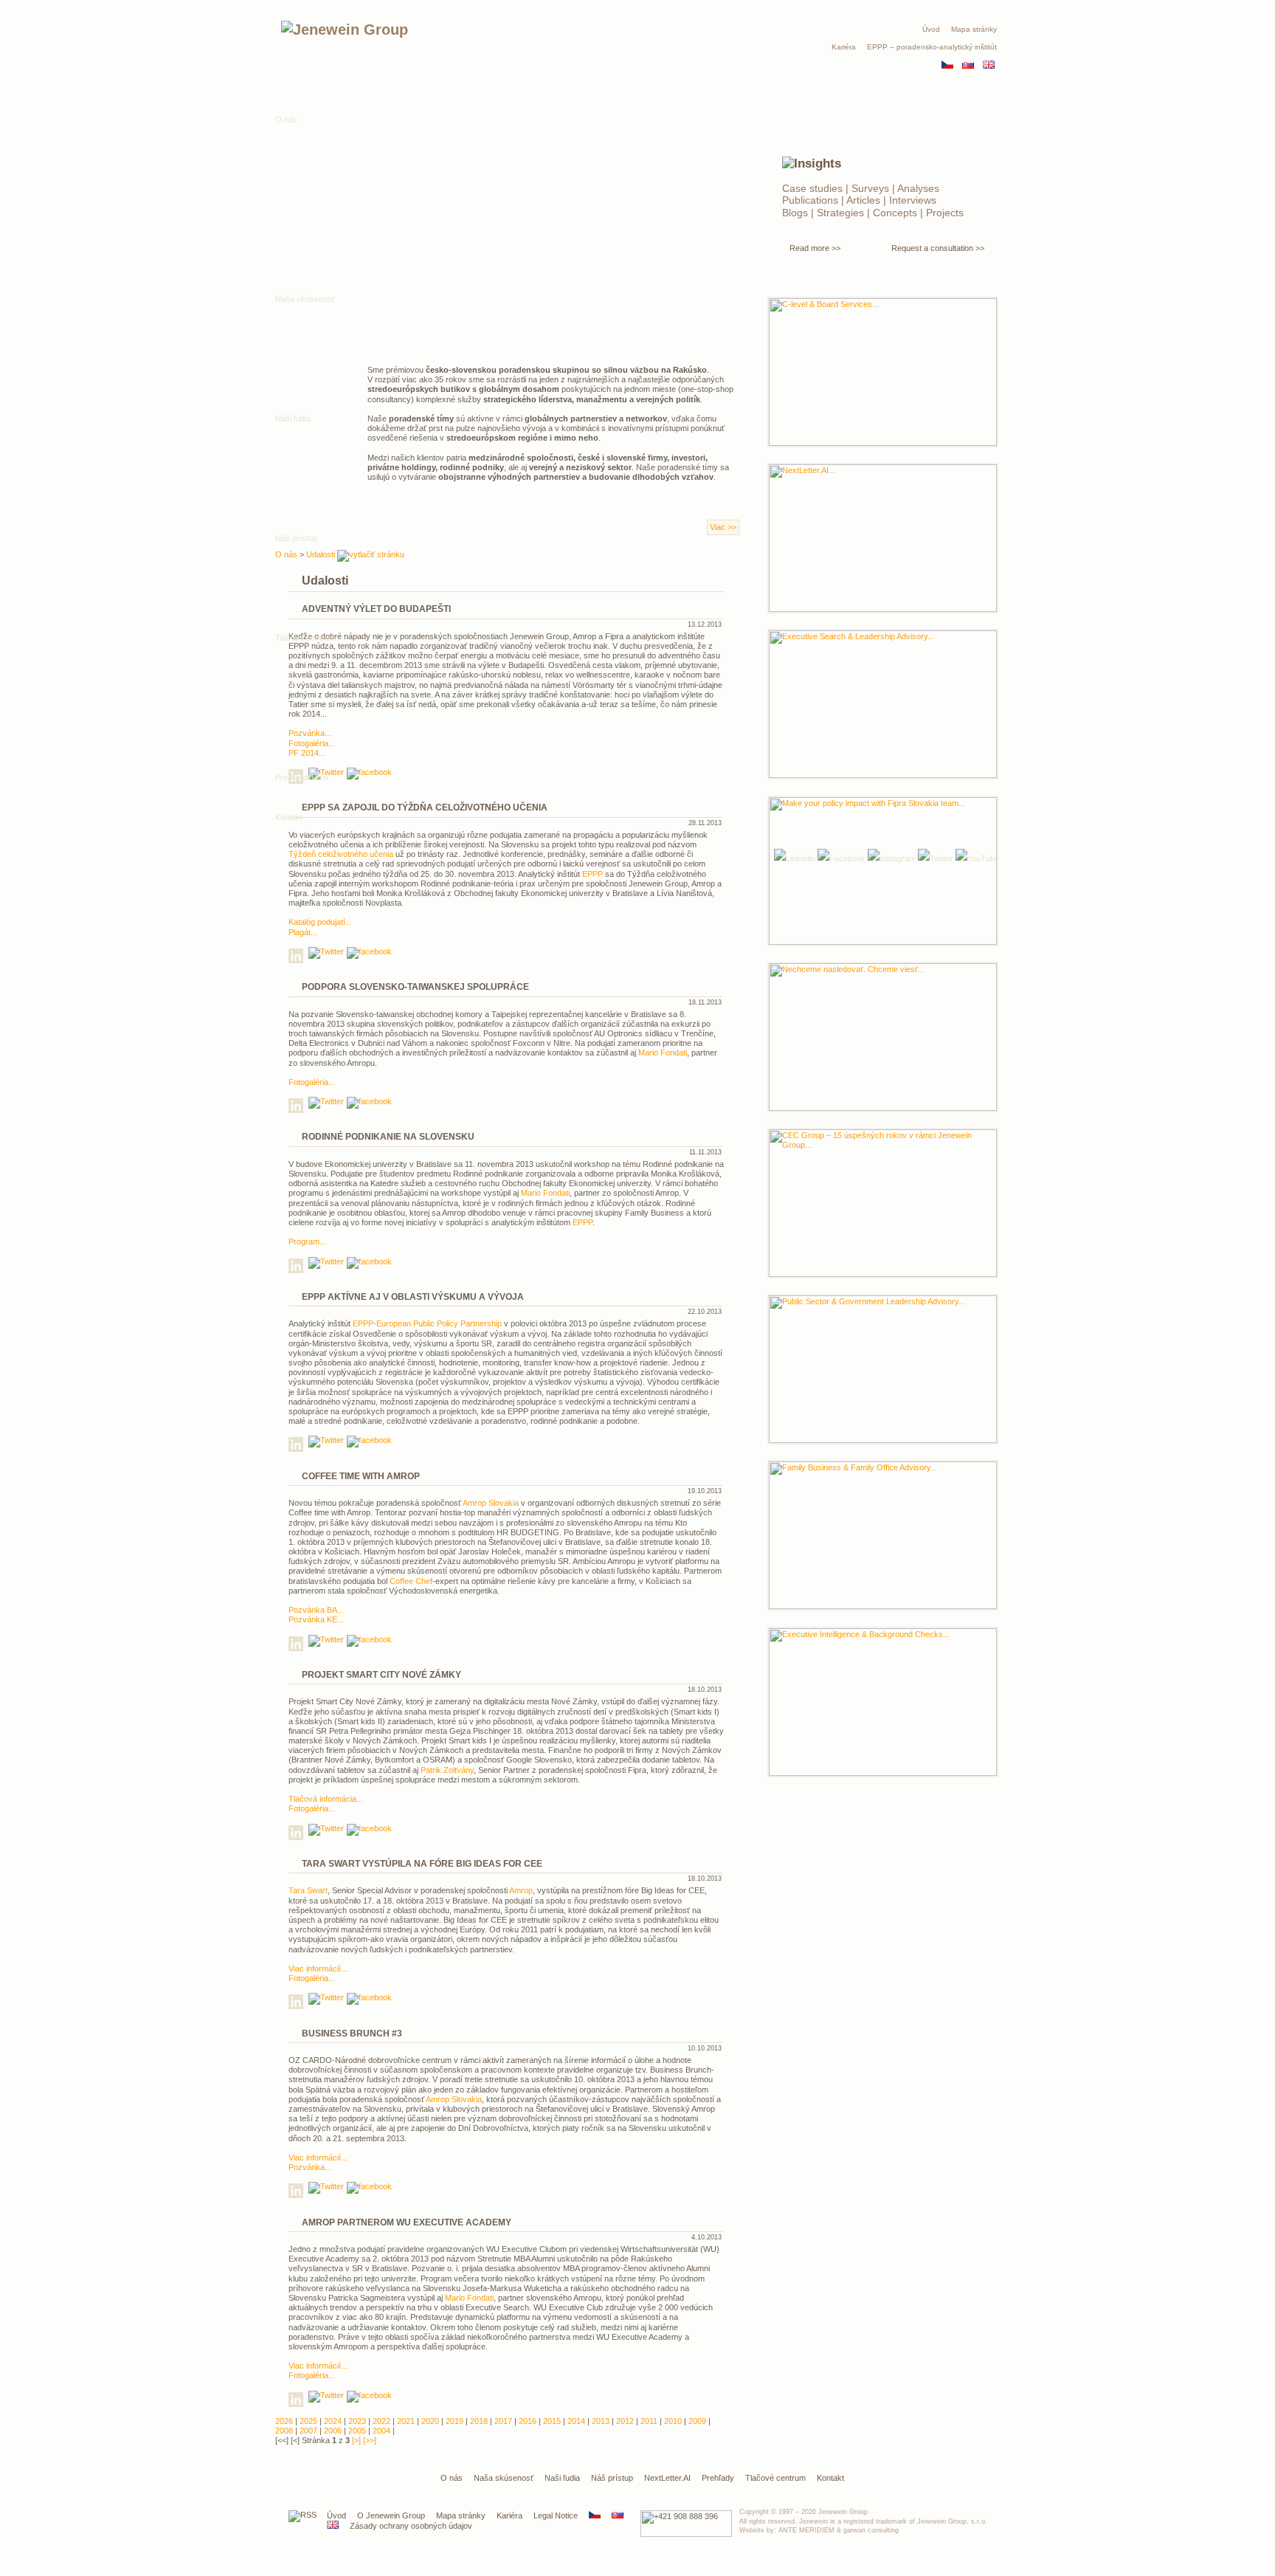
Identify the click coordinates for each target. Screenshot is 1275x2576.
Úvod (931, 29)
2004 (381, 2431)
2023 (357, 2421)
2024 (333, 2421)
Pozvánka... (310, 2167)
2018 (479, 2421)
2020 (430, 2421)
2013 (601, 2421)
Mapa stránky (974, 29)
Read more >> (815, 248)
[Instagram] (892, 858)
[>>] (370, 2440)
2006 (333, 2431)
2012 (625, 2421)
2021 (406, 2421)
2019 (455, 2421)
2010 (673, 2421)
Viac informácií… (319, 1969)
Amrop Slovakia (491, 1503)
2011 (649, 2421)
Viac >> (723, 527)
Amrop (521, 1890)
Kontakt (289, 817)
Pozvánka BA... (316, 1610)
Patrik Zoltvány (447, 1770)
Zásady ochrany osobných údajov (411, 2526)
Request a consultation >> (938, 248)
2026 (284, 2421)
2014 (576, 2421)
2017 (503, 2421)
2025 (308, 2421)
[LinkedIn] (795, 858)
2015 (552, 2421)
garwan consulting (871, 2530)
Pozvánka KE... (316, 1619)
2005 (357, 2431)
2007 (308, 2431)
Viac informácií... (318, 2157)
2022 (381, 2421)
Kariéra (844, 47)
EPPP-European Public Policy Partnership (427, 1323)
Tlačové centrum (305, 638)
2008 (284, 2431)
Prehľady (718, 2478)
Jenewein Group (843, 2512)
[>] (356, 2440)
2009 (697, 2421)
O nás (286, 120)
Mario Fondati (663, 1053)
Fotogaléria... (312, 1082)
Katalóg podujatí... (320, 922)
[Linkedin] (297, 958)
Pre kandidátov (302, 777)
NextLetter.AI (667, 2478)
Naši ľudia (562, 2478)
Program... (307, 1241)
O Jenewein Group (391, 2515)
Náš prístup (612, 2478)
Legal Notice (556, 2515)
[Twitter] (936, 858)
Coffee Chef (411, 1581)
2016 (528, 2421)
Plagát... (303, 932)
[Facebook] (842, 858)
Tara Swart (308, 1890)
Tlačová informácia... (326, 1799)
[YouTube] (977, 858)
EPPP (592, 874)
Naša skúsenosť (504, 2478)
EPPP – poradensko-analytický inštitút (932, 47)
